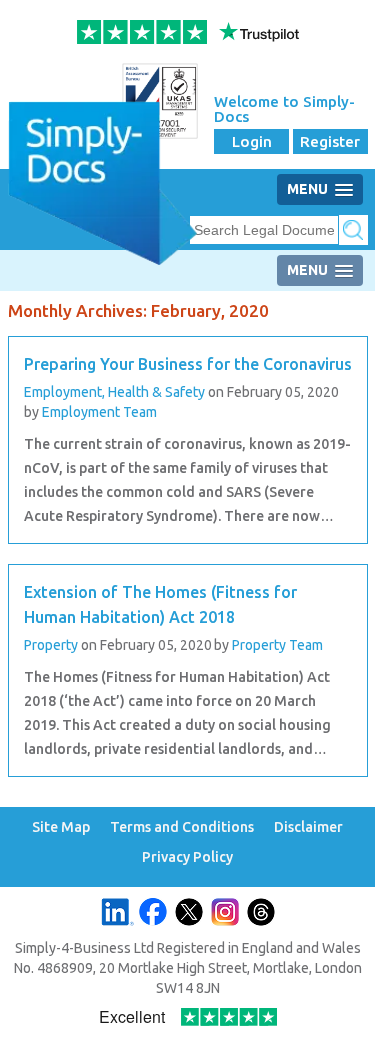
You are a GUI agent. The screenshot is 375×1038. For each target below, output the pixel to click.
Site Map (61, 827)
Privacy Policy (187, 857)
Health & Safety (156, 392)
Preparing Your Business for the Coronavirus (188, 364)
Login (252, 141)
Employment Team (99, 412)
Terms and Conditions (182, 827)
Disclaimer (308, 827)
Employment (64, 392)
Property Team (277, 645)
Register (330, 141)
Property (51, 645)
